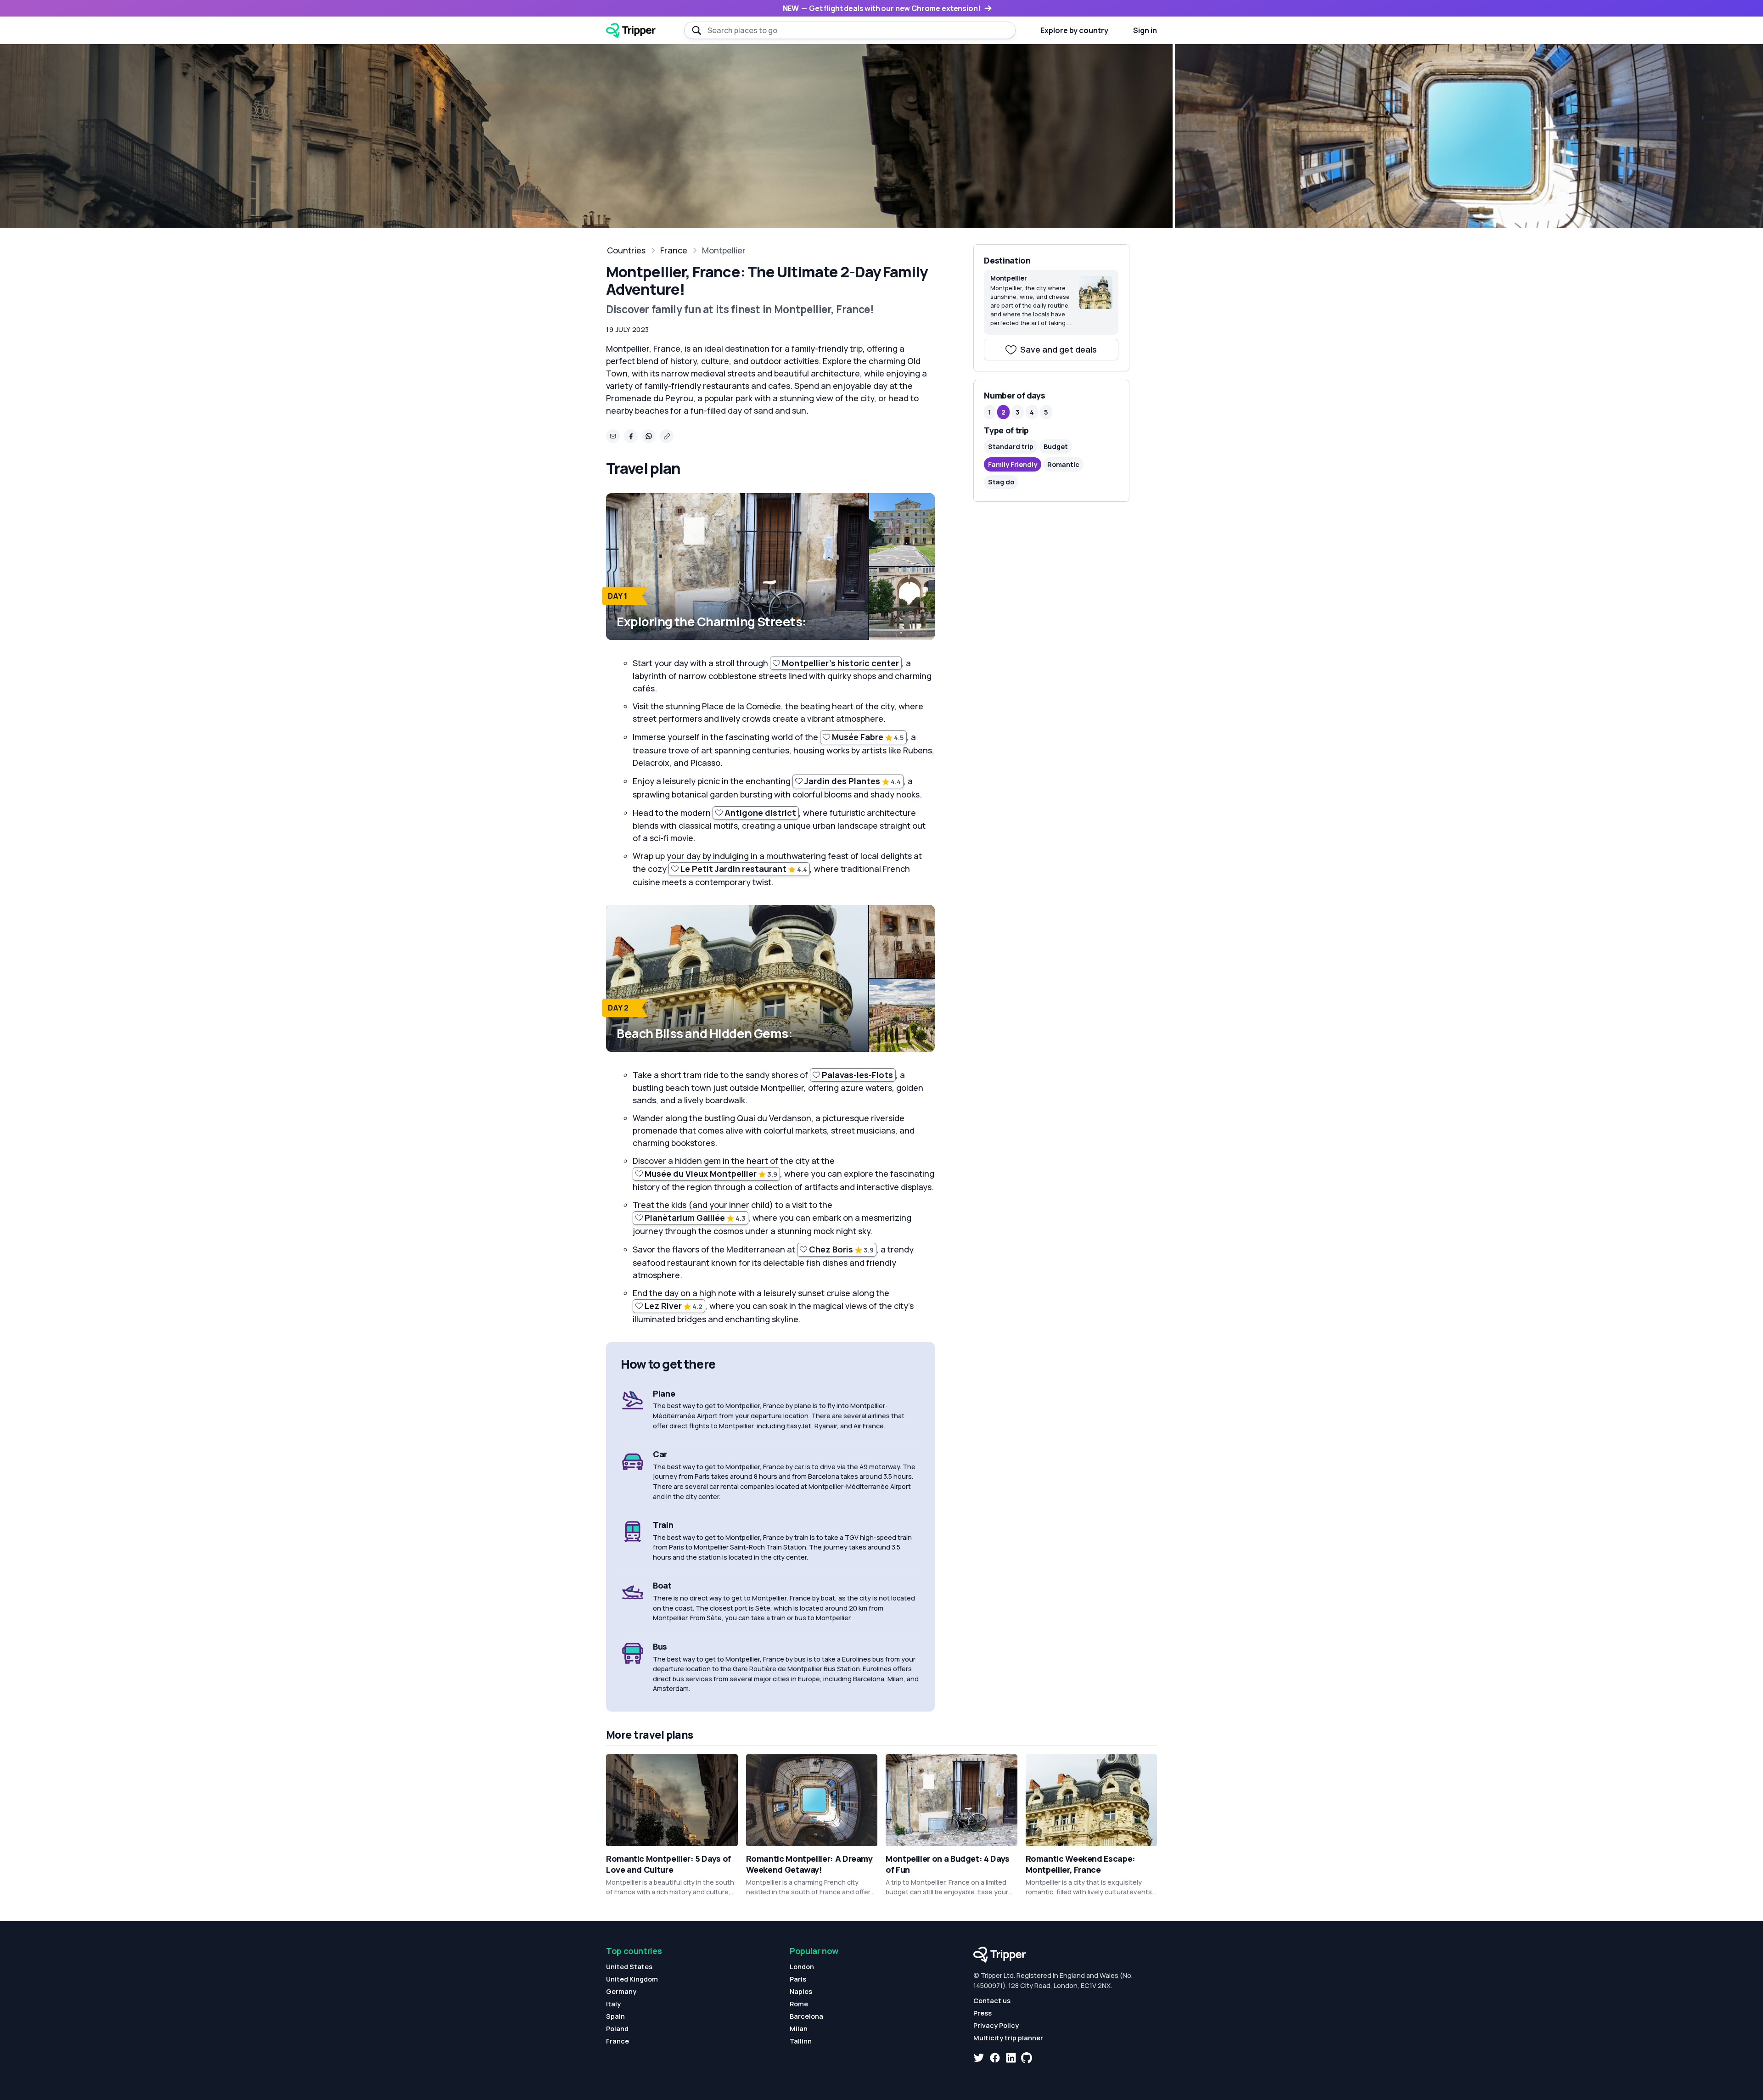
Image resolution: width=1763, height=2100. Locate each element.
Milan (799, 2029)
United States (629, 1967)
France (674, 250)
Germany (621, 1991)
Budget (1056, 446)
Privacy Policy (996, 2025)
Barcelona (806, 2016)
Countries (626, 250)
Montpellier (724, 250)
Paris (798, 1979)
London (802, 1967)
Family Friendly (1013, 464)
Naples (801, 1991)
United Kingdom (632, 1979)
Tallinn (801, 2041)
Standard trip (1011, 446)
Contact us (992, 2001)
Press (983, 2013)
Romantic (1063, 464)
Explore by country (1074, 30)
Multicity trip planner (1008, 2038)
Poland (617, 2029)
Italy (613, 2004)
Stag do (1001, 482)
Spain (615, 2016)
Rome (799, 2004)
